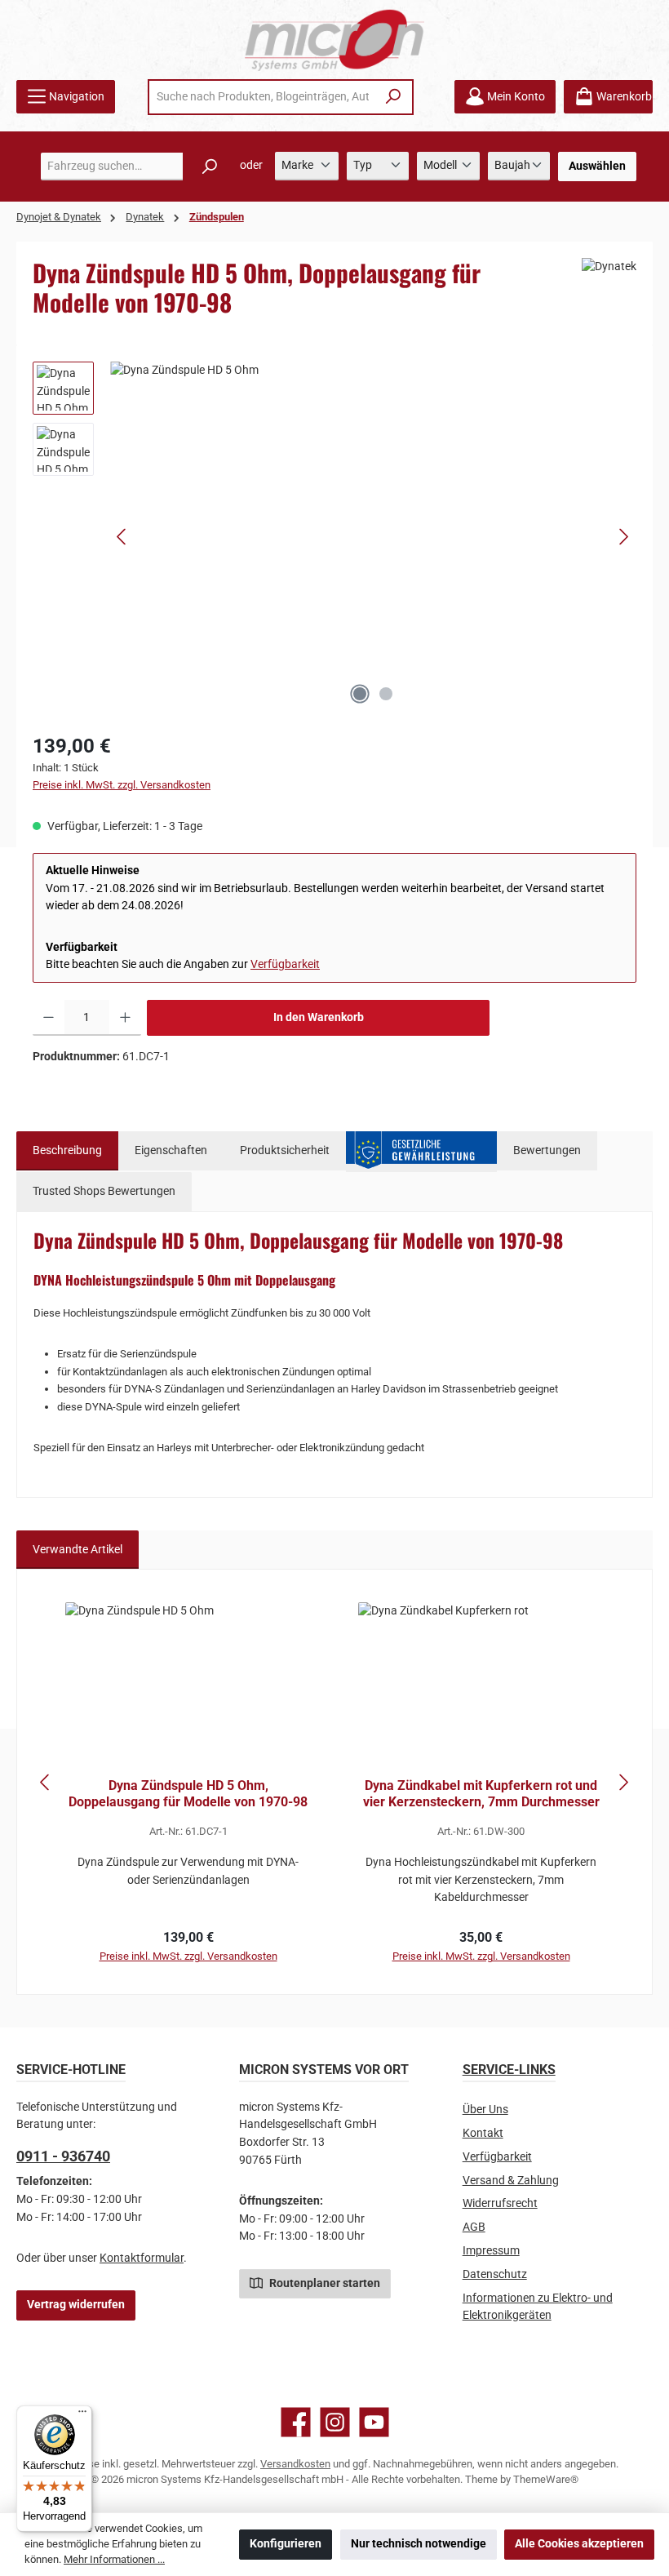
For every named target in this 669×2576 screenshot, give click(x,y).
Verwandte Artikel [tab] (78, 1550)
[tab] (67, 1151)
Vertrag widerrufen (76, 2305)
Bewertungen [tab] (547, 1150)
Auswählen (597, 166)
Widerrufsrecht (500, 2203)
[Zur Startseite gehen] (334, 40)
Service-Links (509, 2070)
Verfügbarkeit (285, 964)
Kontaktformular (142, 2258)
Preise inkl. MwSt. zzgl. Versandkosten (122, 785)
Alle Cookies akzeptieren (579, 2544)
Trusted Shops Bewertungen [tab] (104, 1191)
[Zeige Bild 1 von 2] (360, 694)
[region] (334, 537)
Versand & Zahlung (511, 2181)
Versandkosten (295, 2464)
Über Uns (485, 2110)
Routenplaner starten (323, 2283)
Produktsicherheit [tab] (285, 1150)
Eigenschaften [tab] (171, 1150)
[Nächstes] (623, 537)
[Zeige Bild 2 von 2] (386, 694)
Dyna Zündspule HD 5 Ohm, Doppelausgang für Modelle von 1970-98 (188, 1794)
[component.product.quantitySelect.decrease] (49, 1018)
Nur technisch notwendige (419, 2544)
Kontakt (483, 2133)
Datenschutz (495, 2274)
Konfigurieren (286, 2544)
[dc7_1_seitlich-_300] (373, 537)
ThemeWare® (546, 2479)
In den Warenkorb (319, 1017)
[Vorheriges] (122, 537)
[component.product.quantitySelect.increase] (125, 1018)
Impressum (491, 2251)
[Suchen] (394, 97)
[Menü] (82, 2415)
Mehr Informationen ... (114, 2559)
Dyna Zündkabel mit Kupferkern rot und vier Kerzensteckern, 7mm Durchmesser (481, 1794)
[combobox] (263, 97)
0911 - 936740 (63, 2156)
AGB (474, 2227)
